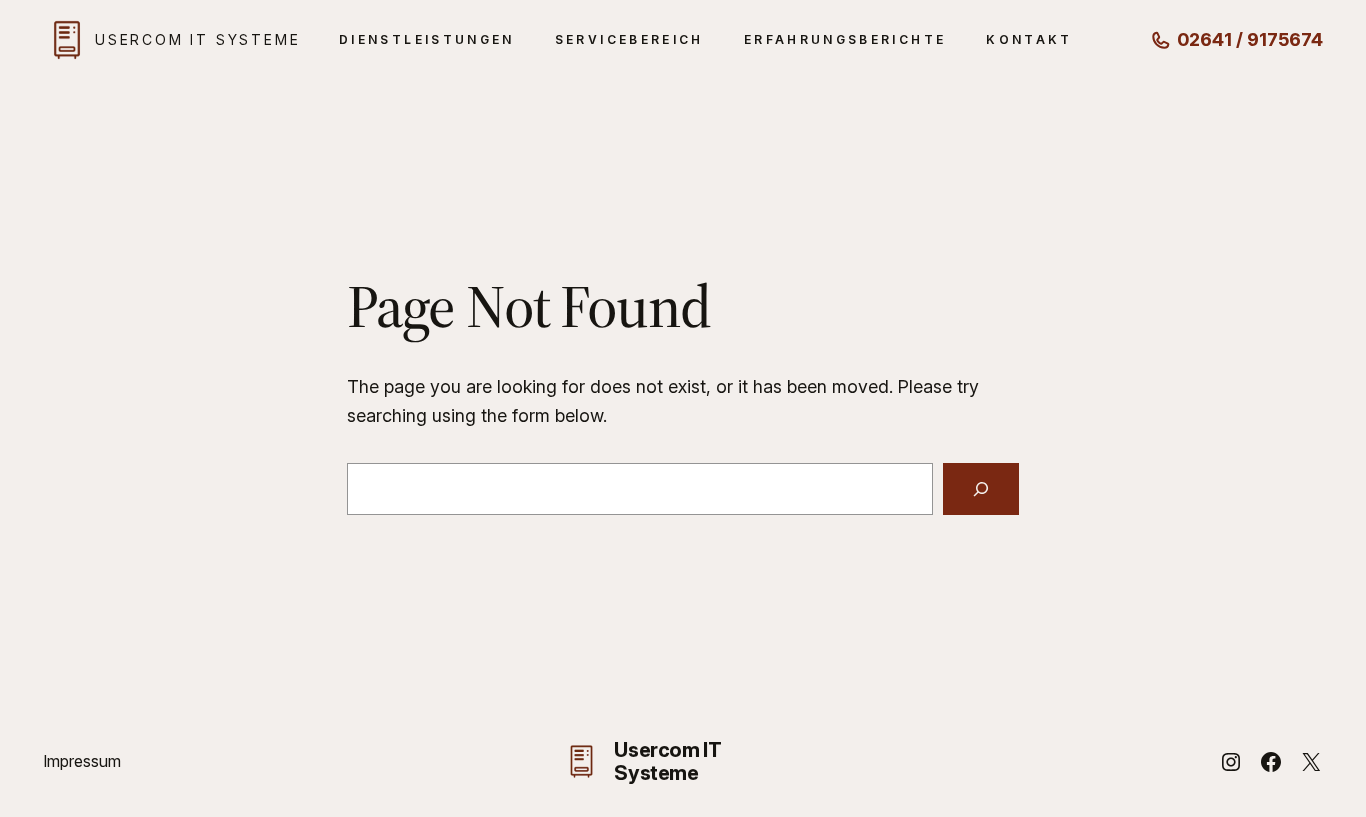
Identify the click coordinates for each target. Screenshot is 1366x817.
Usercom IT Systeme (197, 39)
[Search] (981, 489)
